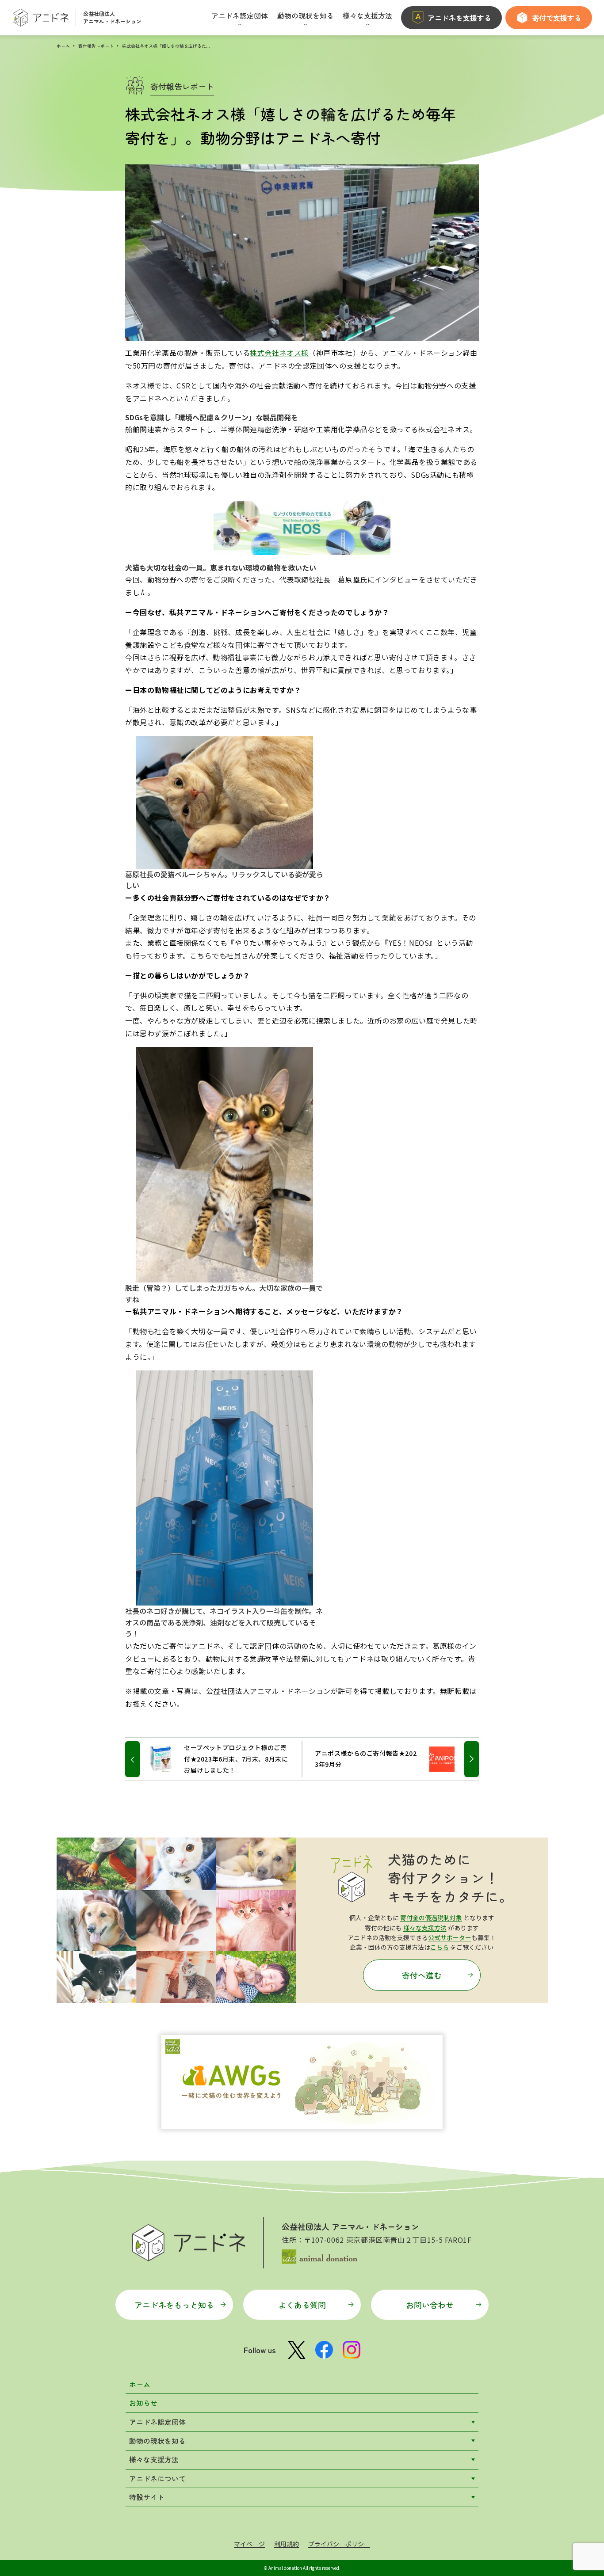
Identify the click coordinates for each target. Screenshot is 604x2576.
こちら (440, 1947)
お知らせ (143, 2403)
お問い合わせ (430, 2305)
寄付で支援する (557, 18)
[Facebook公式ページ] (324, 2350)
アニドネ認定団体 (157, 2422)
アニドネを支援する (459, 18)
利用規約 (287, 2544)
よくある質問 (302, 2305)
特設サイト (147, 2497)
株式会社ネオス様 (279, 353)
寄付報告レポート (96, 46)
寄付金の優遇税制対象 (431, 1918)
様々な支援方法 (425, 1928)
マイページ (249, 2544)
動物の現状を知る (157, 2441)
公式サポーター (450, 1937)
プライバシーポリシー (339, 2544)
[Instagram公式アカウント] (352, 2350)
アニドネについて (157, 2478)
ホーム (63, 46)
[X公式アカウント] (297, 2350)
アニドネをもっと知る (174, 2305)
